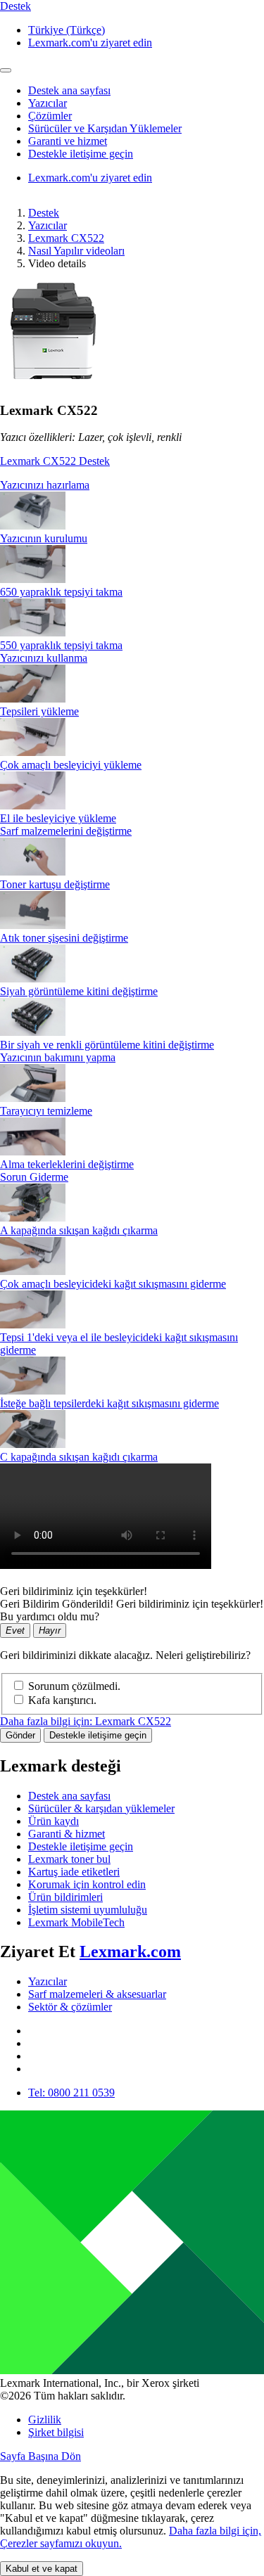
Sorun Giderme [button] (34, 1177)
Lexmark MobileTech (76, 1922)
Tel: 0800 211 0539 (71, 2093)
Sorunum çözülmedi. (74, 1686)
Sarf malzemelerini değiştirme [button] (66, 831)
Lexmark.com (130, 1952)
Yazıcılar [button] (48, 103)
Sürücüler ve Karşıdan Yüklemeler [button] (105, 128)
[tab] (132, 485)
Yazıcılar (48, 225)
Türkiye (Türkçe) (67, 30)
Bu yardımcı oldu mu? (50, 1616)
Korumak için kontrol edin (87, 1884)
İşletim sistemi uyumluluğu (88, 1910)
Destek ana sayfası (69, 1796)
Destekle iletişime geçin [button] (81, 154)
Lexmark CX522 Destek (55, 461)
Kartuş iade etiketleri (74, 1872)
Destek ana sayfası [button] (69, 90)
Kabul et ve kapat (42, 2569)
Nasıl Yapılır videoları (76, 251)
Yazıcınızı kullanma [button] (44, 658)
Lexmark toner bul (69, 1859)
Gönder (20, 1735)
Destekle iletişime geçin (98, 1735)
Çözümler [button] (50, 116)
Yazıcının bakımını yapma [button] (58, 1057)
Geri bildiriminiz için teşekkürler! (74, 1591)
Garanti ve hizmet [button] (68, 141)
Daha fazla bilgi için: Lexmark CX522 (86, 1721)
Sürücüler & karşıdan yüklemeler (101, 1808)
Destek (44, 213)
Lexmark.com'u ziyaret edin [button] (90, 43)
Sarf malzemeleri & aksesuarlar (97, 1994)
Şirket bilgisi (56, 2432)
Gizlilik (45, 2420)
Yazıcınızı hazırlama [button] (45, 485)
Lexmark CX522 (66, 238)
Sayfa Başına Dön (40, 2456)
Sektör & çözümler (70, 2007)
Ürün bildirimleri (65, 1897)
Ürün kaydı (54, 1821)
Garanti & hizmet (67, 1834)
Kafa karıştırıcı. (62, 1700)
